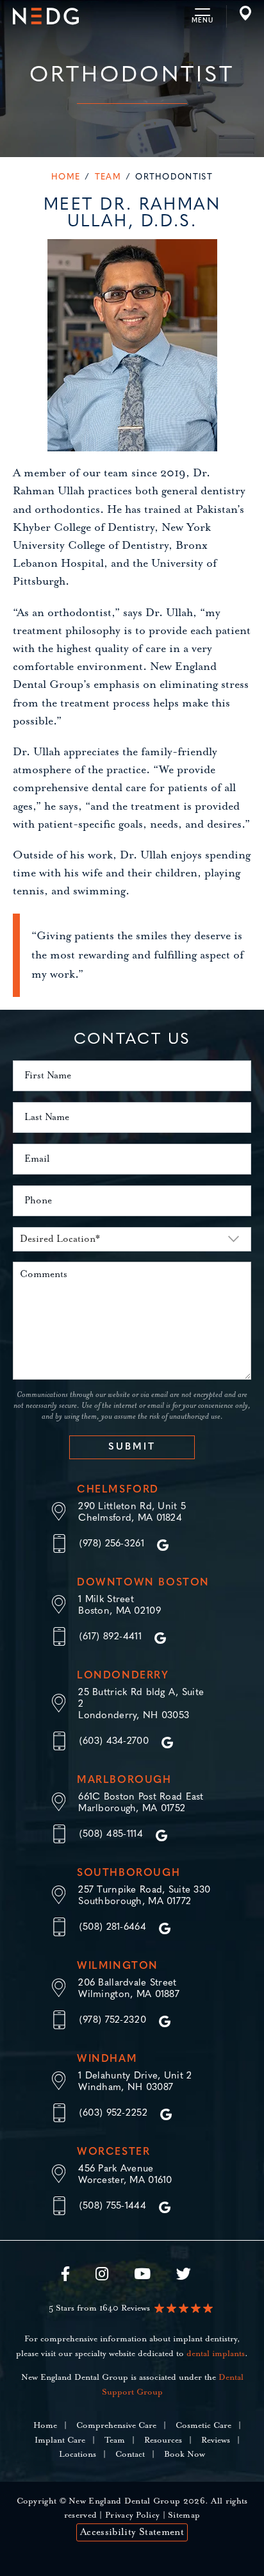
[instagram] (102, 2277)
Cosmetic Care (203, 2426)
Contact (130, 2455)
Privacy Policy (132, 2515)
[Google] (163, 1545)
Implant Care (60, 2440)
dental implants (216, 2354)
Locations (78, 2455)
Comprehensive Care (116, 2426)
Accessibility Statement (132, 2532)
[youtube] (142, 2277)
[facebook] (72, 2277)
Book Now (185, 2455)
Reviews (216, 2440)
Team (108, 177)
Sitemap (184, 2515)
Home (66, 177)
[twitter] (184, 2277)
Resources (163, 2440)
